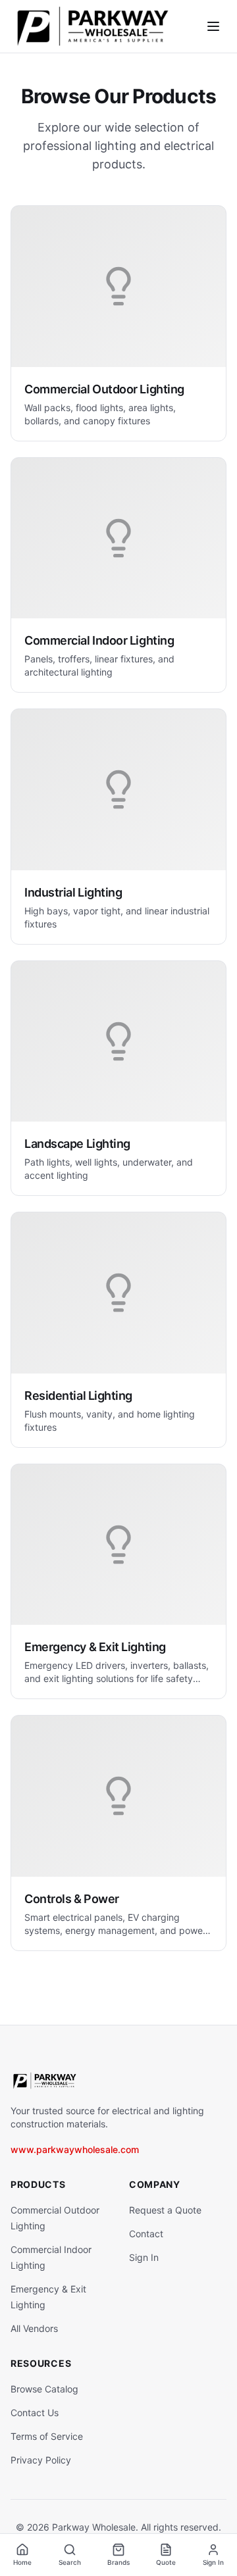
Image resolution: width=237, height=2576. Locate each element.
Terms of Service (47, 2436)
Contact (146, 2234)
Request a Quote (165, 2210)
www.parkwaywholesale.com (75, 2149)
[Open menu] (213, 26)
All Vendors (34, 2328)
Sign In (144, 2257)
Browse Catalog (44, 2389)
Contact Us (35, 2413)
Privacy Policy (41, 2460)
